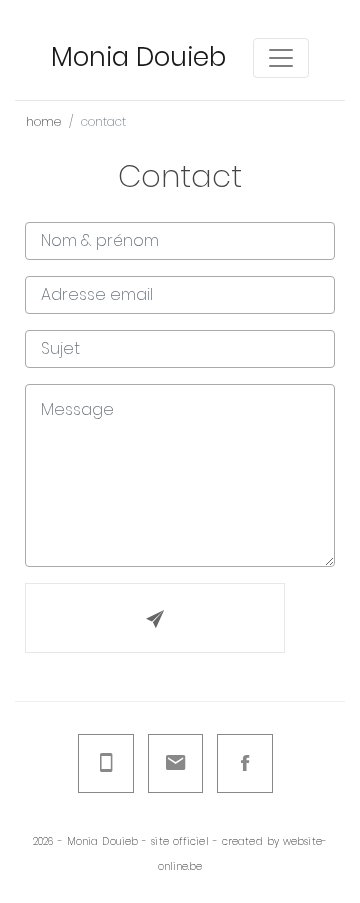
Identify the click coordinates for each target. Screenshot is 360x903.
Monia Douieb (138, 57)
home (43, 121)
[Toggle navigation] (281, 58)
